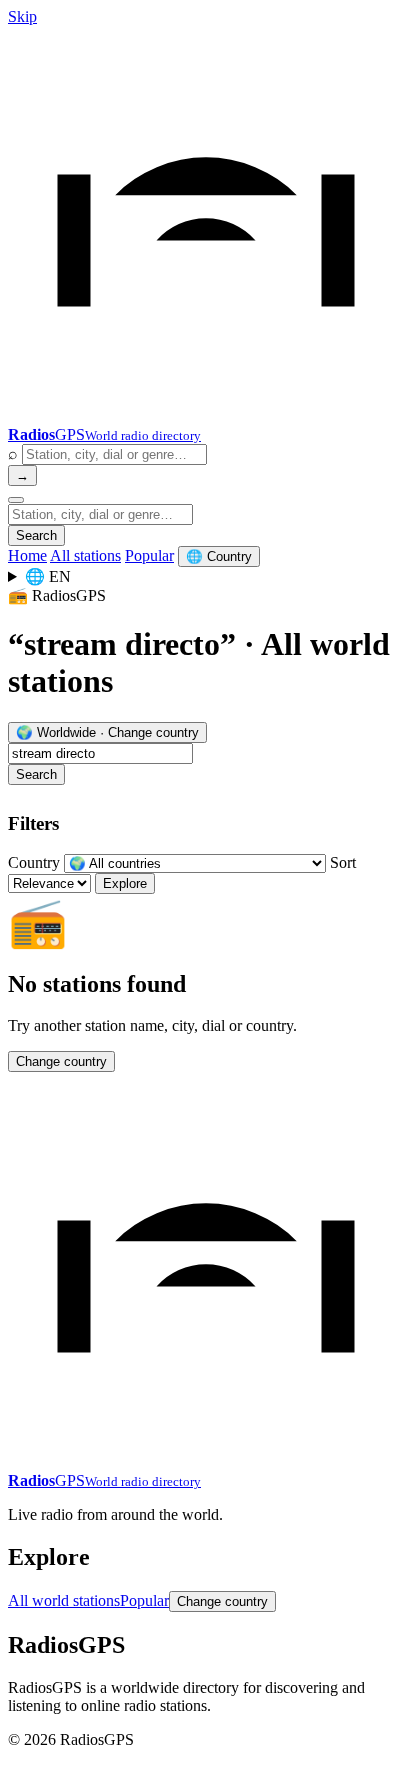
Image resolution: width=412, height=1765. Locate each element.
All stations (85, 555)
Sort (343, 862)
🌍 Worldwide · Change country (107, 732)
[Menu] (16, 500)
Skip (22, 16)
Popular (149, 555)
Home (27, 555)
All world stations (64, 1600)
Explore (125, 883)
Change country (61, 1061)
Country (34, 862)
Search (36, 535)
